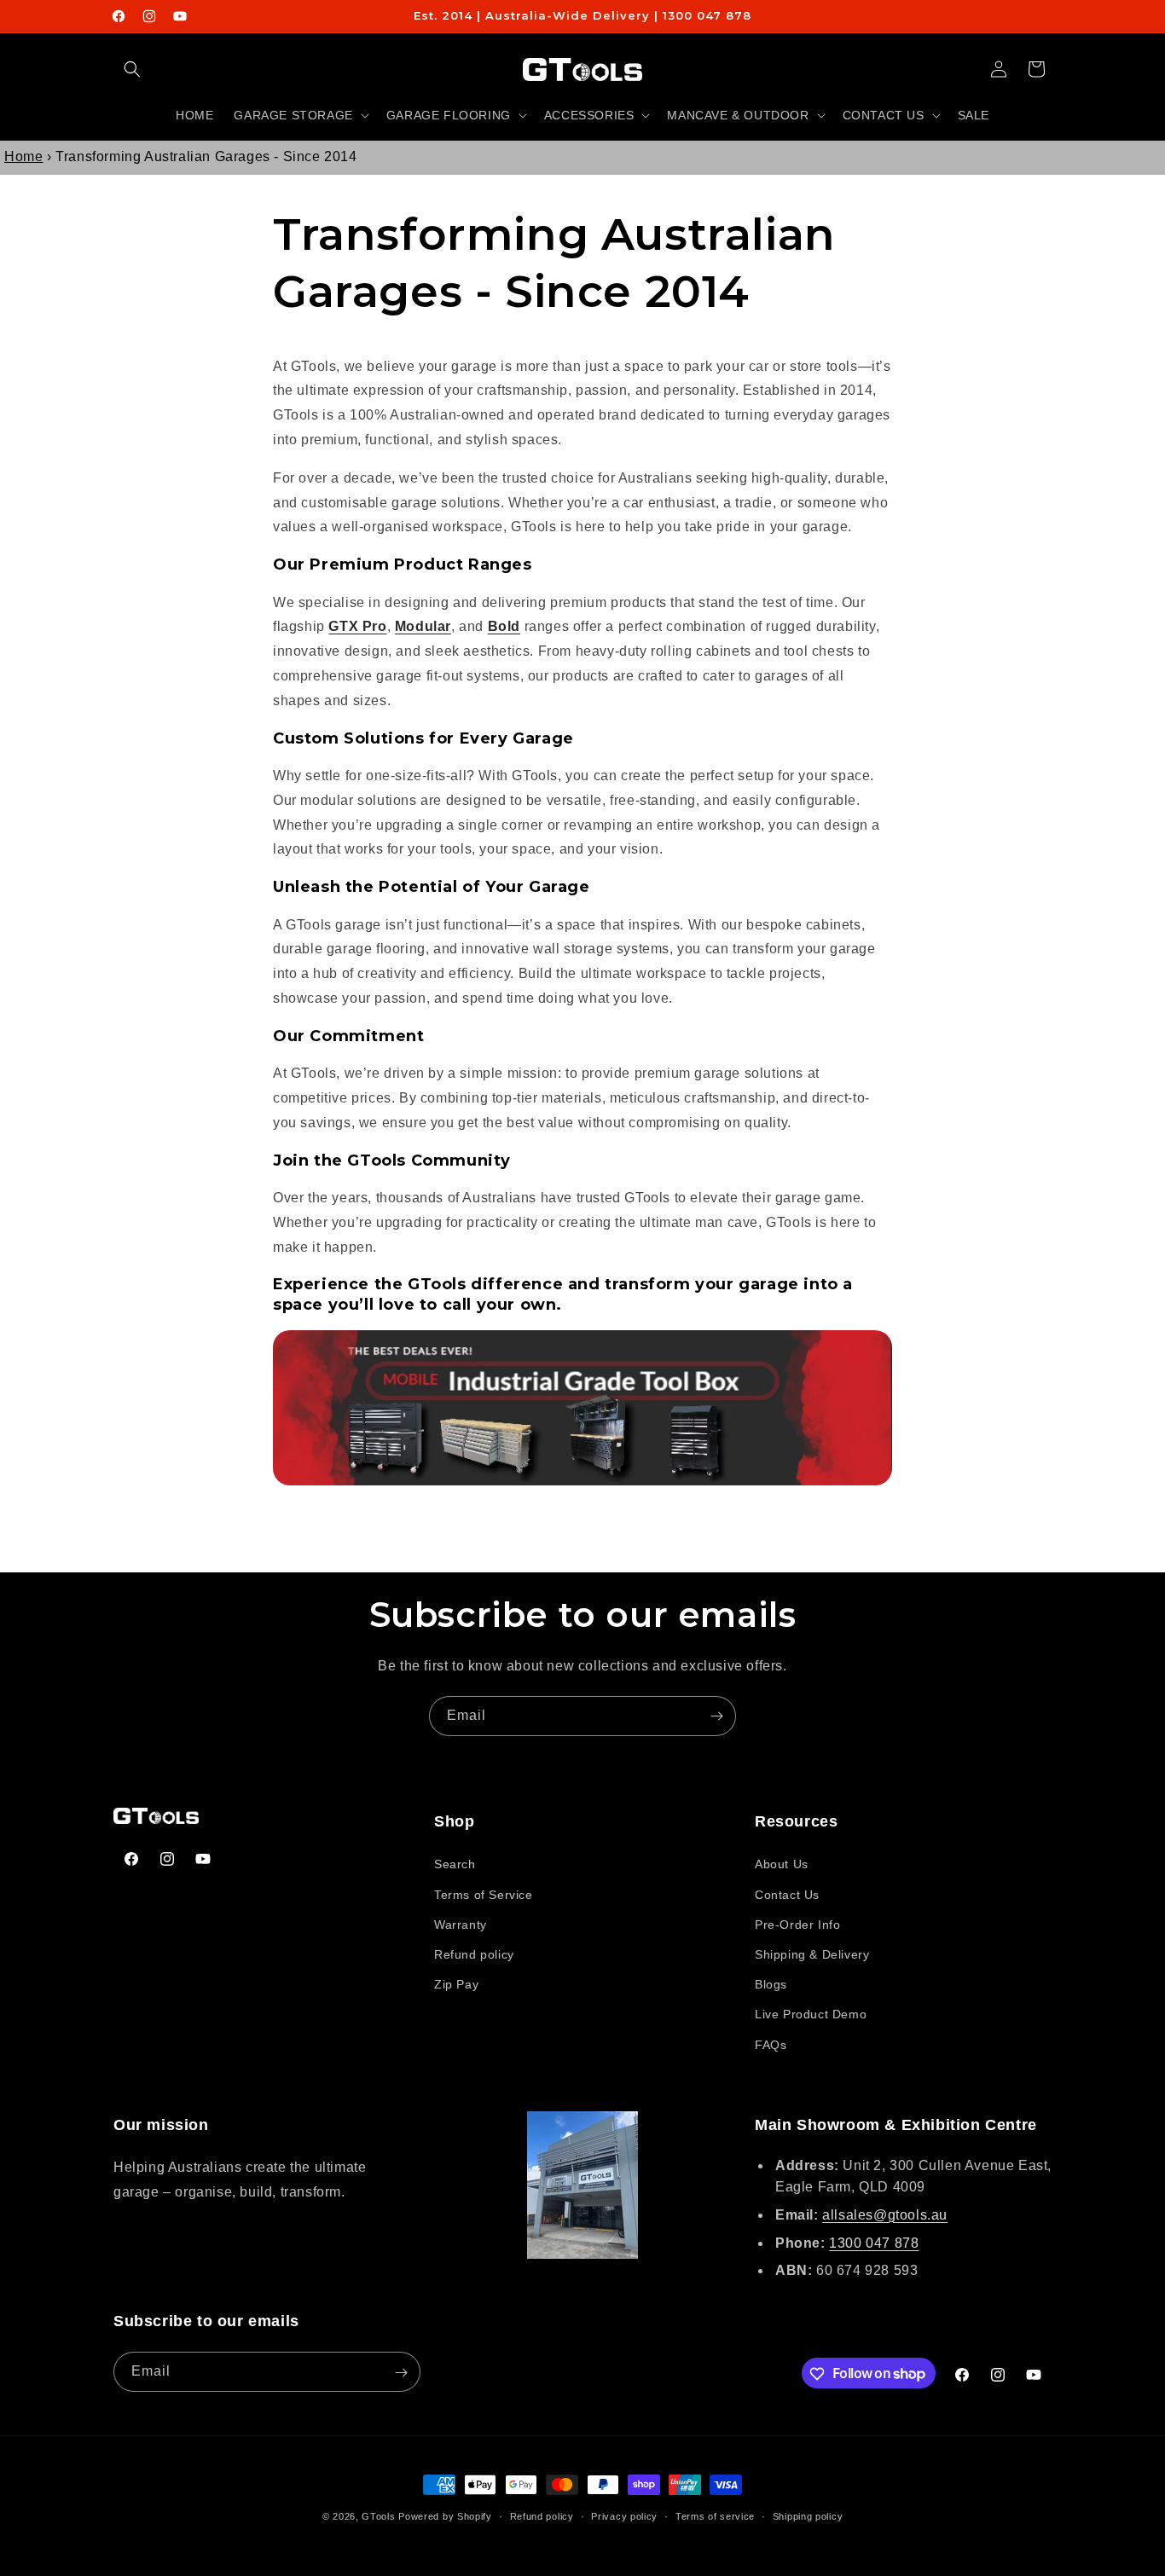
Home (23, 156)
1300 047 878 (874, 2243)
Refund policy (474, 1954)
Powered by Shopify (445, 2516)
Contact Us (787, 1895)
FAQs (771, 2045)
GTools (378, 2516)
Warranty (461, 1925)
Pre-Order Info (797, 1925)
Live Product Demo (811, 2014)
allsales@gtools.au (885, 2215)
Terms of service (715, 2515)
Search (455, 1865)
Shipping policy (808, 2515)
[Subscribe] (716, 1716)
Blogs (771, 1984)
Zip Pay (456, 1984)
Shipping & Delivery (812, 1954)
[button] (132, 69)
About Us (782, 1865)
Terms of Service (484, 1895)
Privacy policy (624, 2515)
